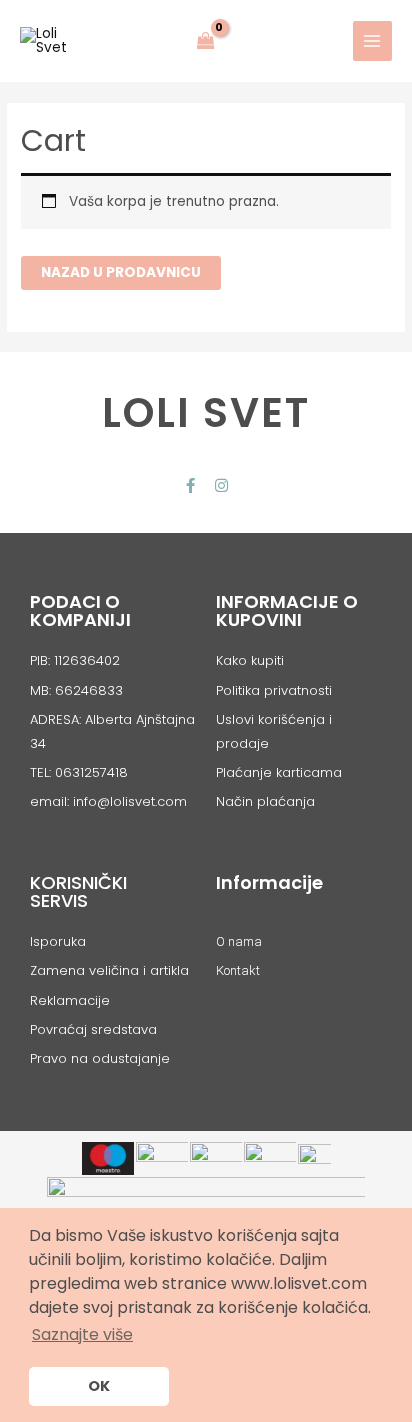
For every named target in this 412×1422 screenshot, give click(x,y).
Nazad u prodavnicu (121, 272)
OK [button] (99, 1386)
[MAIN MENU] (372, 40)
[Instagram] (221, 485)
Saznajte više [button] (82, 1334)
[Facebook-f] (190, 485)
